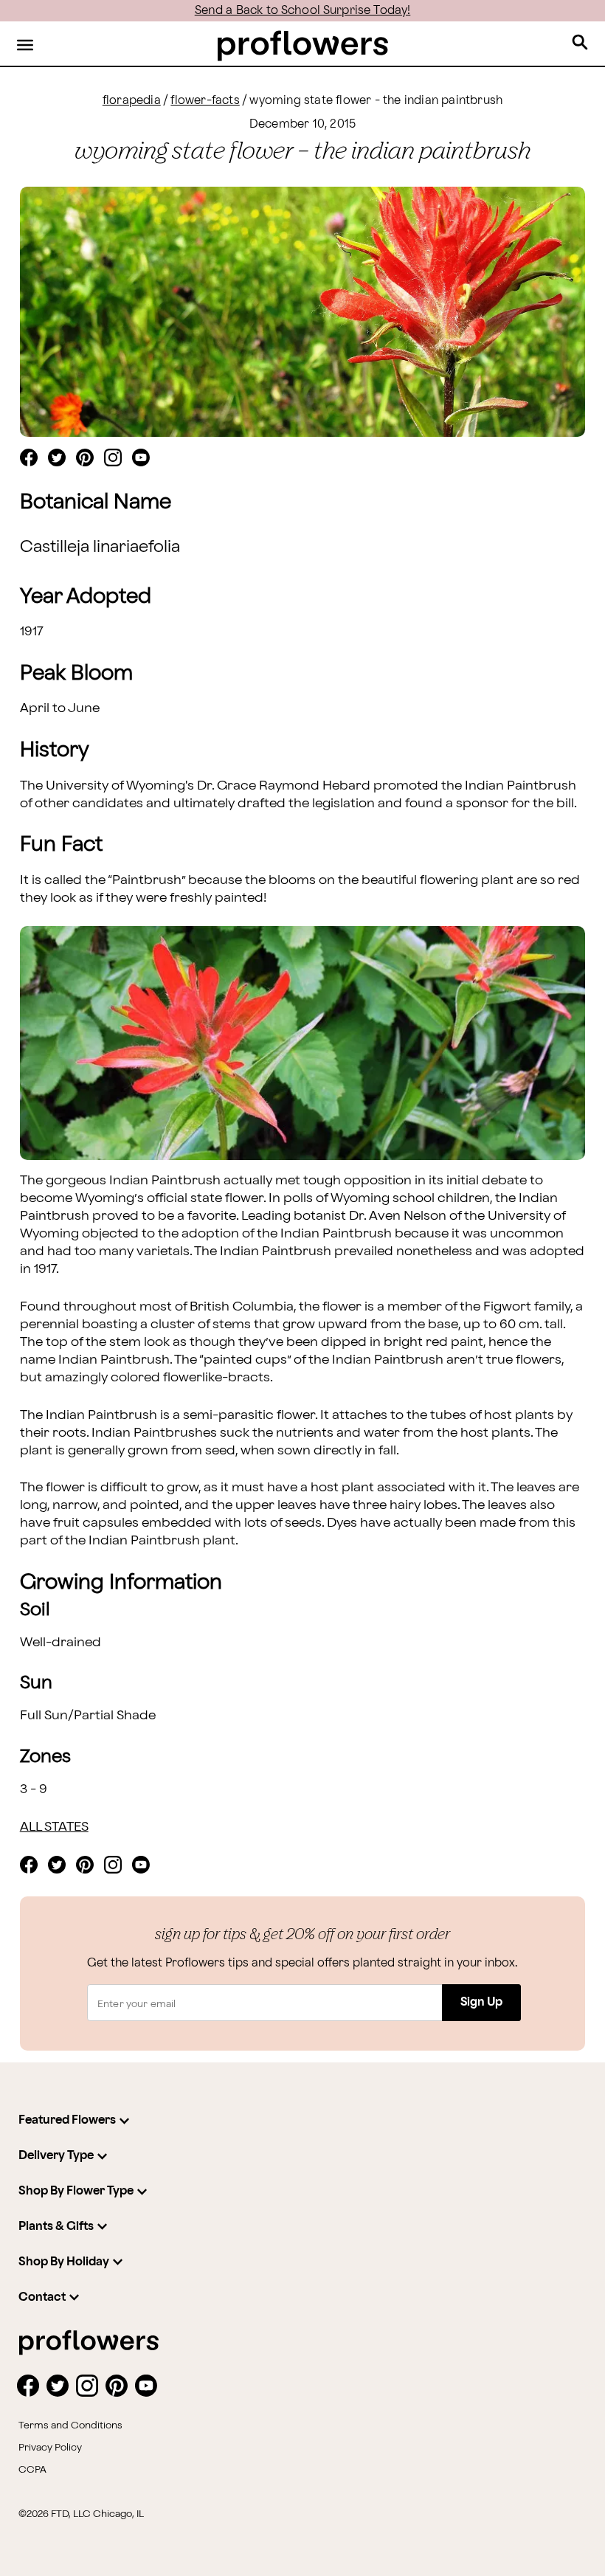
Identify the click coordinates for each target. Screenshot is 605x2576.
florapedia (132, 101)
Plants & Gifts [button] (56, 2227)
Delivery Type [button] (56, 2156)
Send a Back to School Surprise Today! (303, 11)
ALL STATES (54, 1827)
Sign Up (481, 2002)
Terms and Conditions (70, 2425)
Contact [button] (42, 2297)
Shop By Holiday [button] (64, 2262)
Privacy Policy (50, 2448)
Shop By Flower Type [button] (76, 2191)
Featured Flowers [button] (67, 2120)
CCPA (32, 2470)
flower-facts (205, 101)
